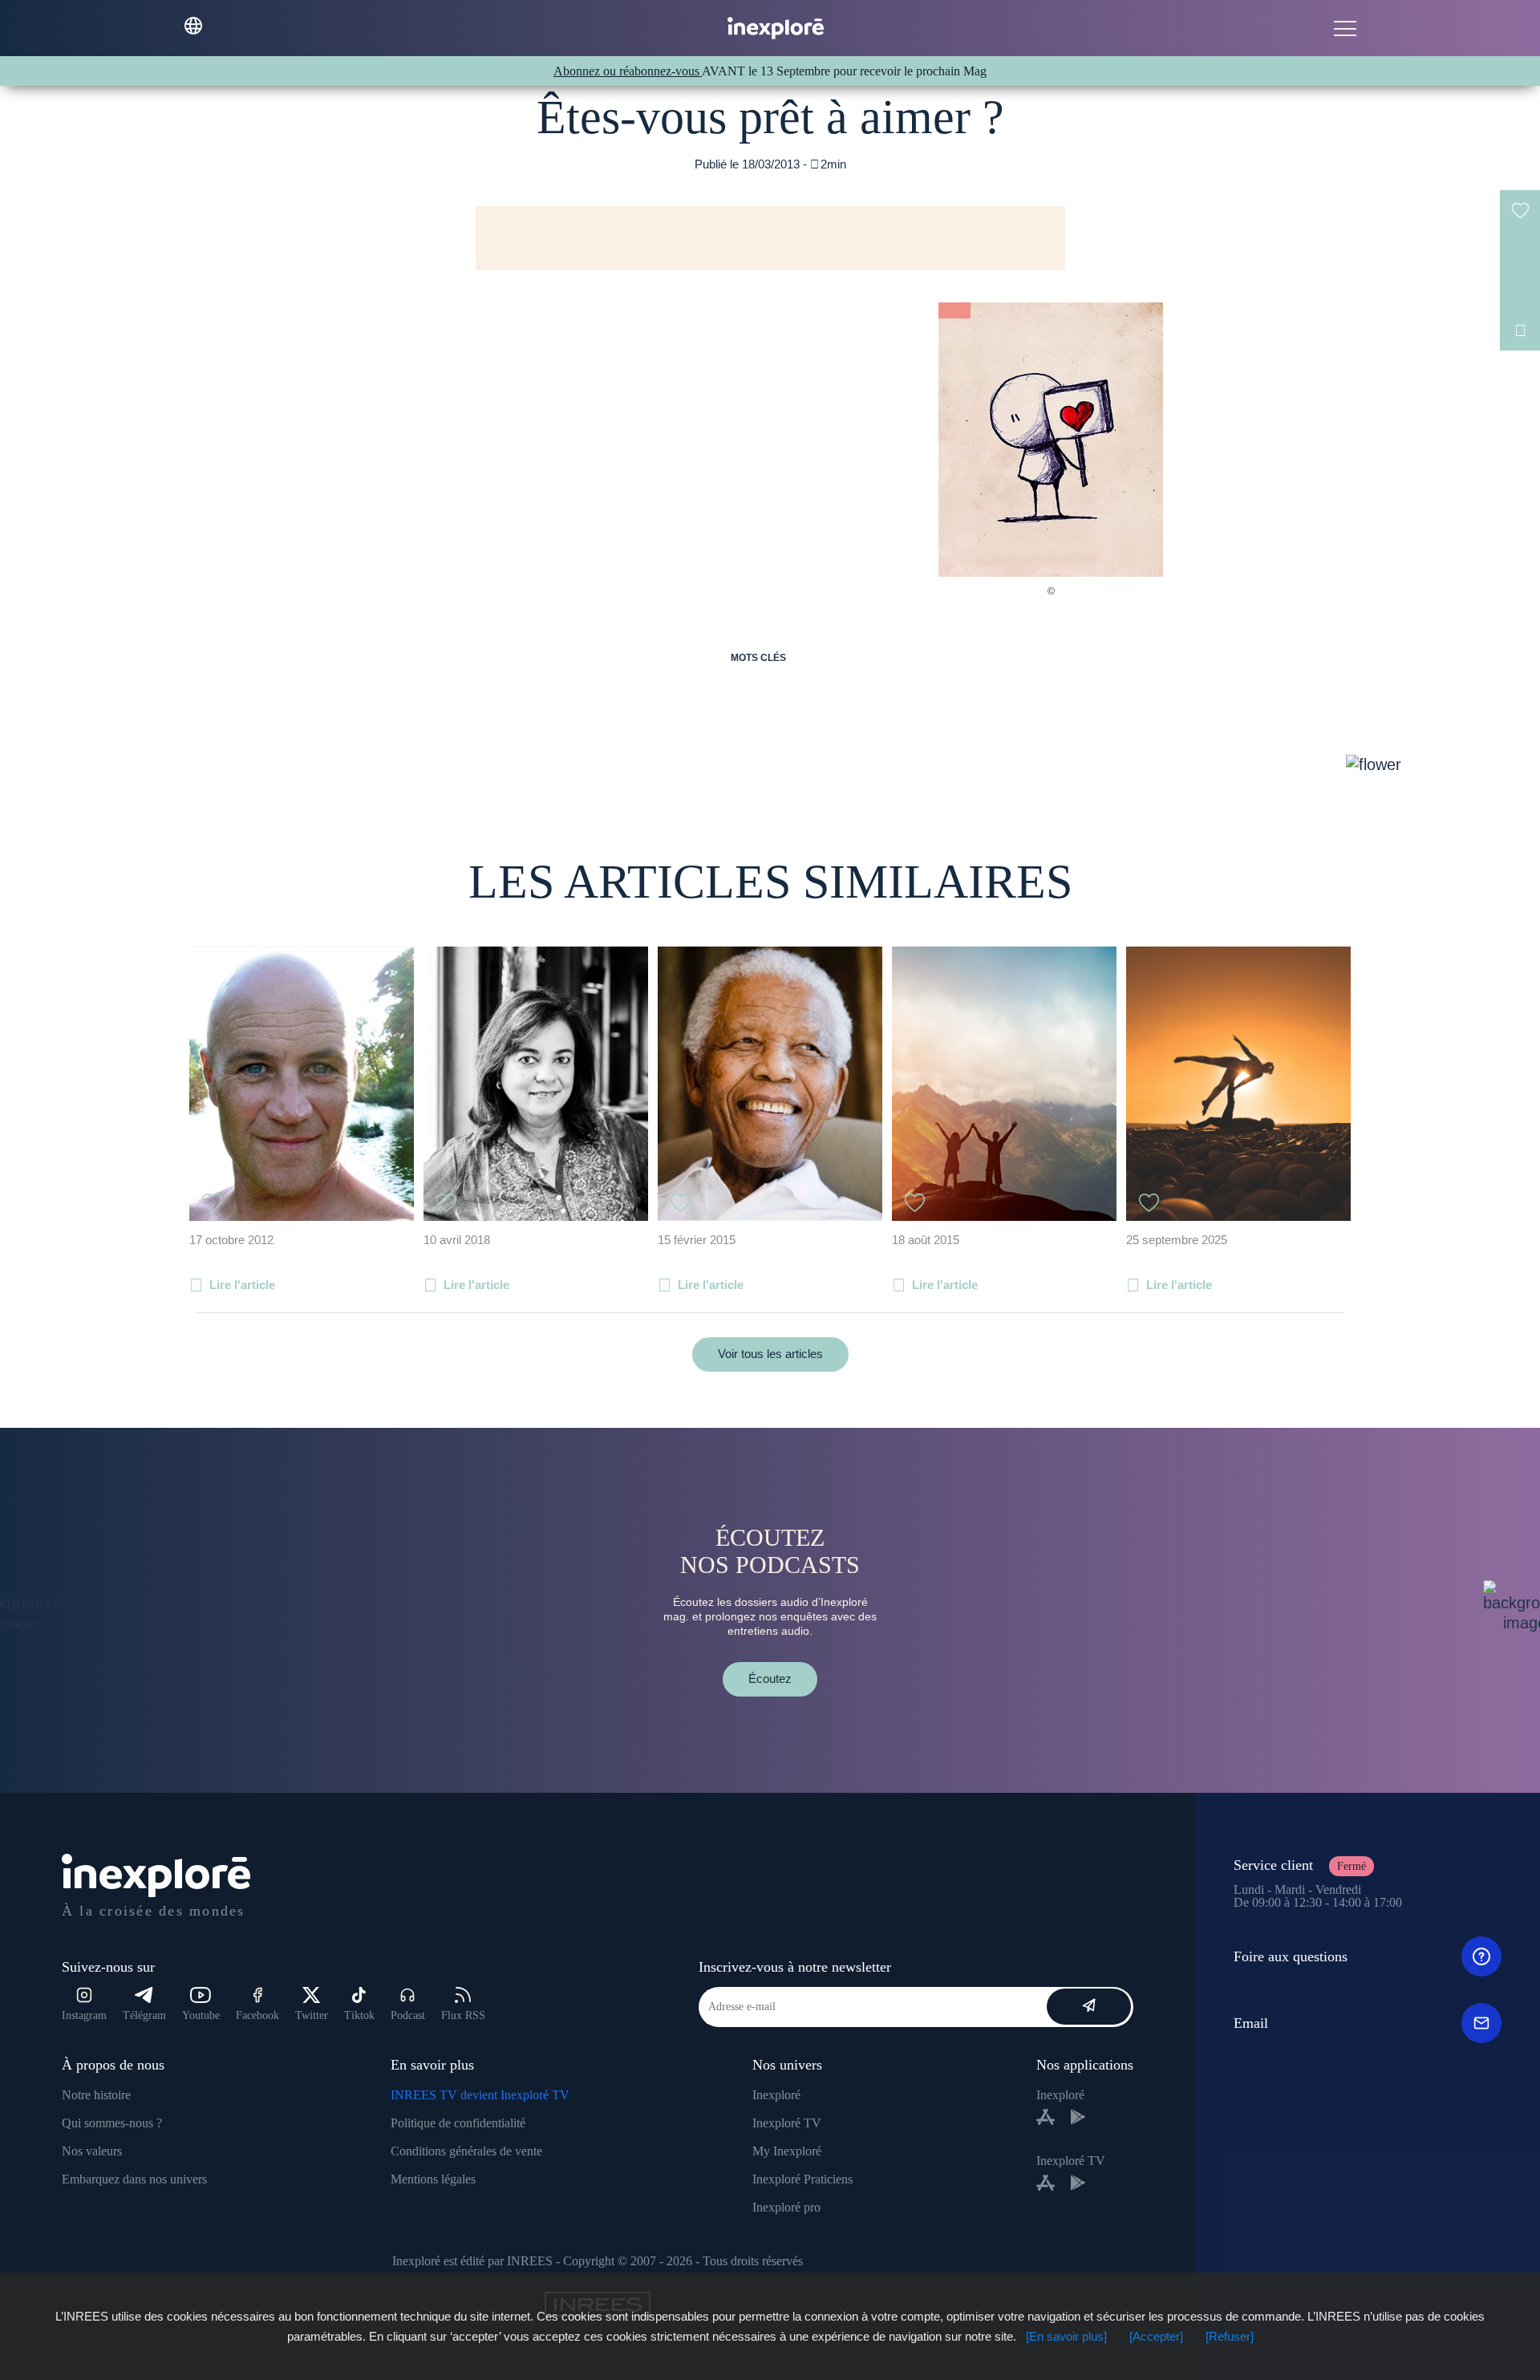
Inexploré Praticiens (802, 2179)
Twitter (312, 2015)
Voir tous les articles (770, 1354)
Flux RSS (463, 2015)
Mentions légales (433, 2179)
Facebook (257, 2015)
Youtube (201, 2015)
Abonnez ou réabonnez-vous (628, 71)
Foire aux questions (1291, 1956)
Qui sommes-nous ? (112, 2123)
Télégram (144, 2015)
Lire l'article (242, 1285)
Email (1251, 2023)
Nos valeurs (92, 2151)
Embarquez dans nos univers (134, 2179)
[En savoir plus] (1066, 2336)
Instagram (84, 2015)
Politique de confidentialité (458, 2123)
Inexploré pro (786, 2207)
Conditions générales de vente (466, 2151)
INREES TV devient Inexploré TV (480, 2095)
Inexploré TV (787, 2123)
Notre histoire (96, 2095)
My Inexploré (787, 2151)
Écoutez (770, 1679)
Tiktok (359, 2015)
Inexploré (776, 2095)
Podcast (408, 2015)
